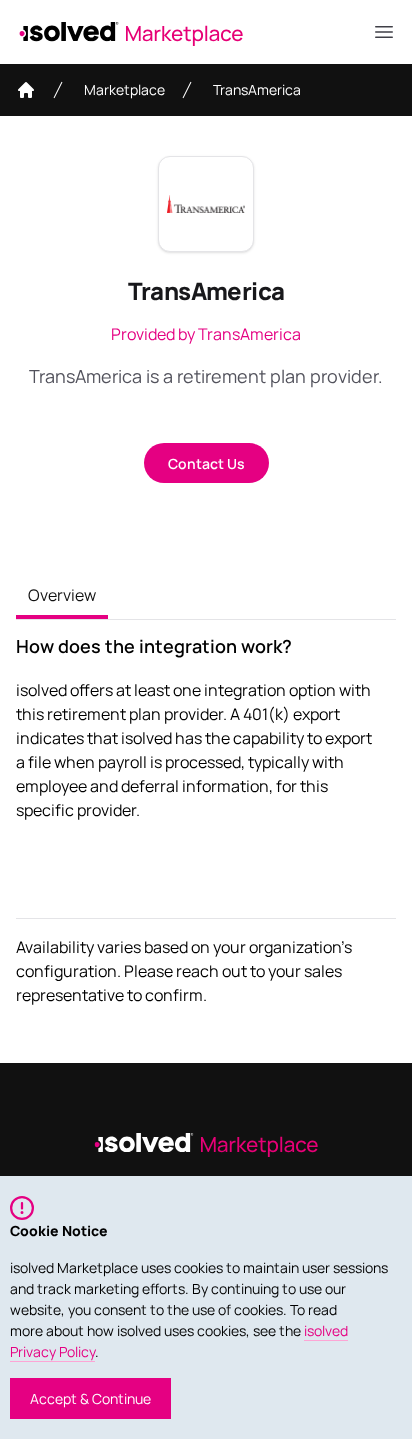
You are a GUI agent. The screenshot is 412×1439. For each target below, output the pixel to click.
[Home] (26, 90)
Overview (62, 595)
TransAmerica (257, 89)
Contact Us (206, 463)
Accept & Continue (90, 1398)
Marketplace (124, 89)
